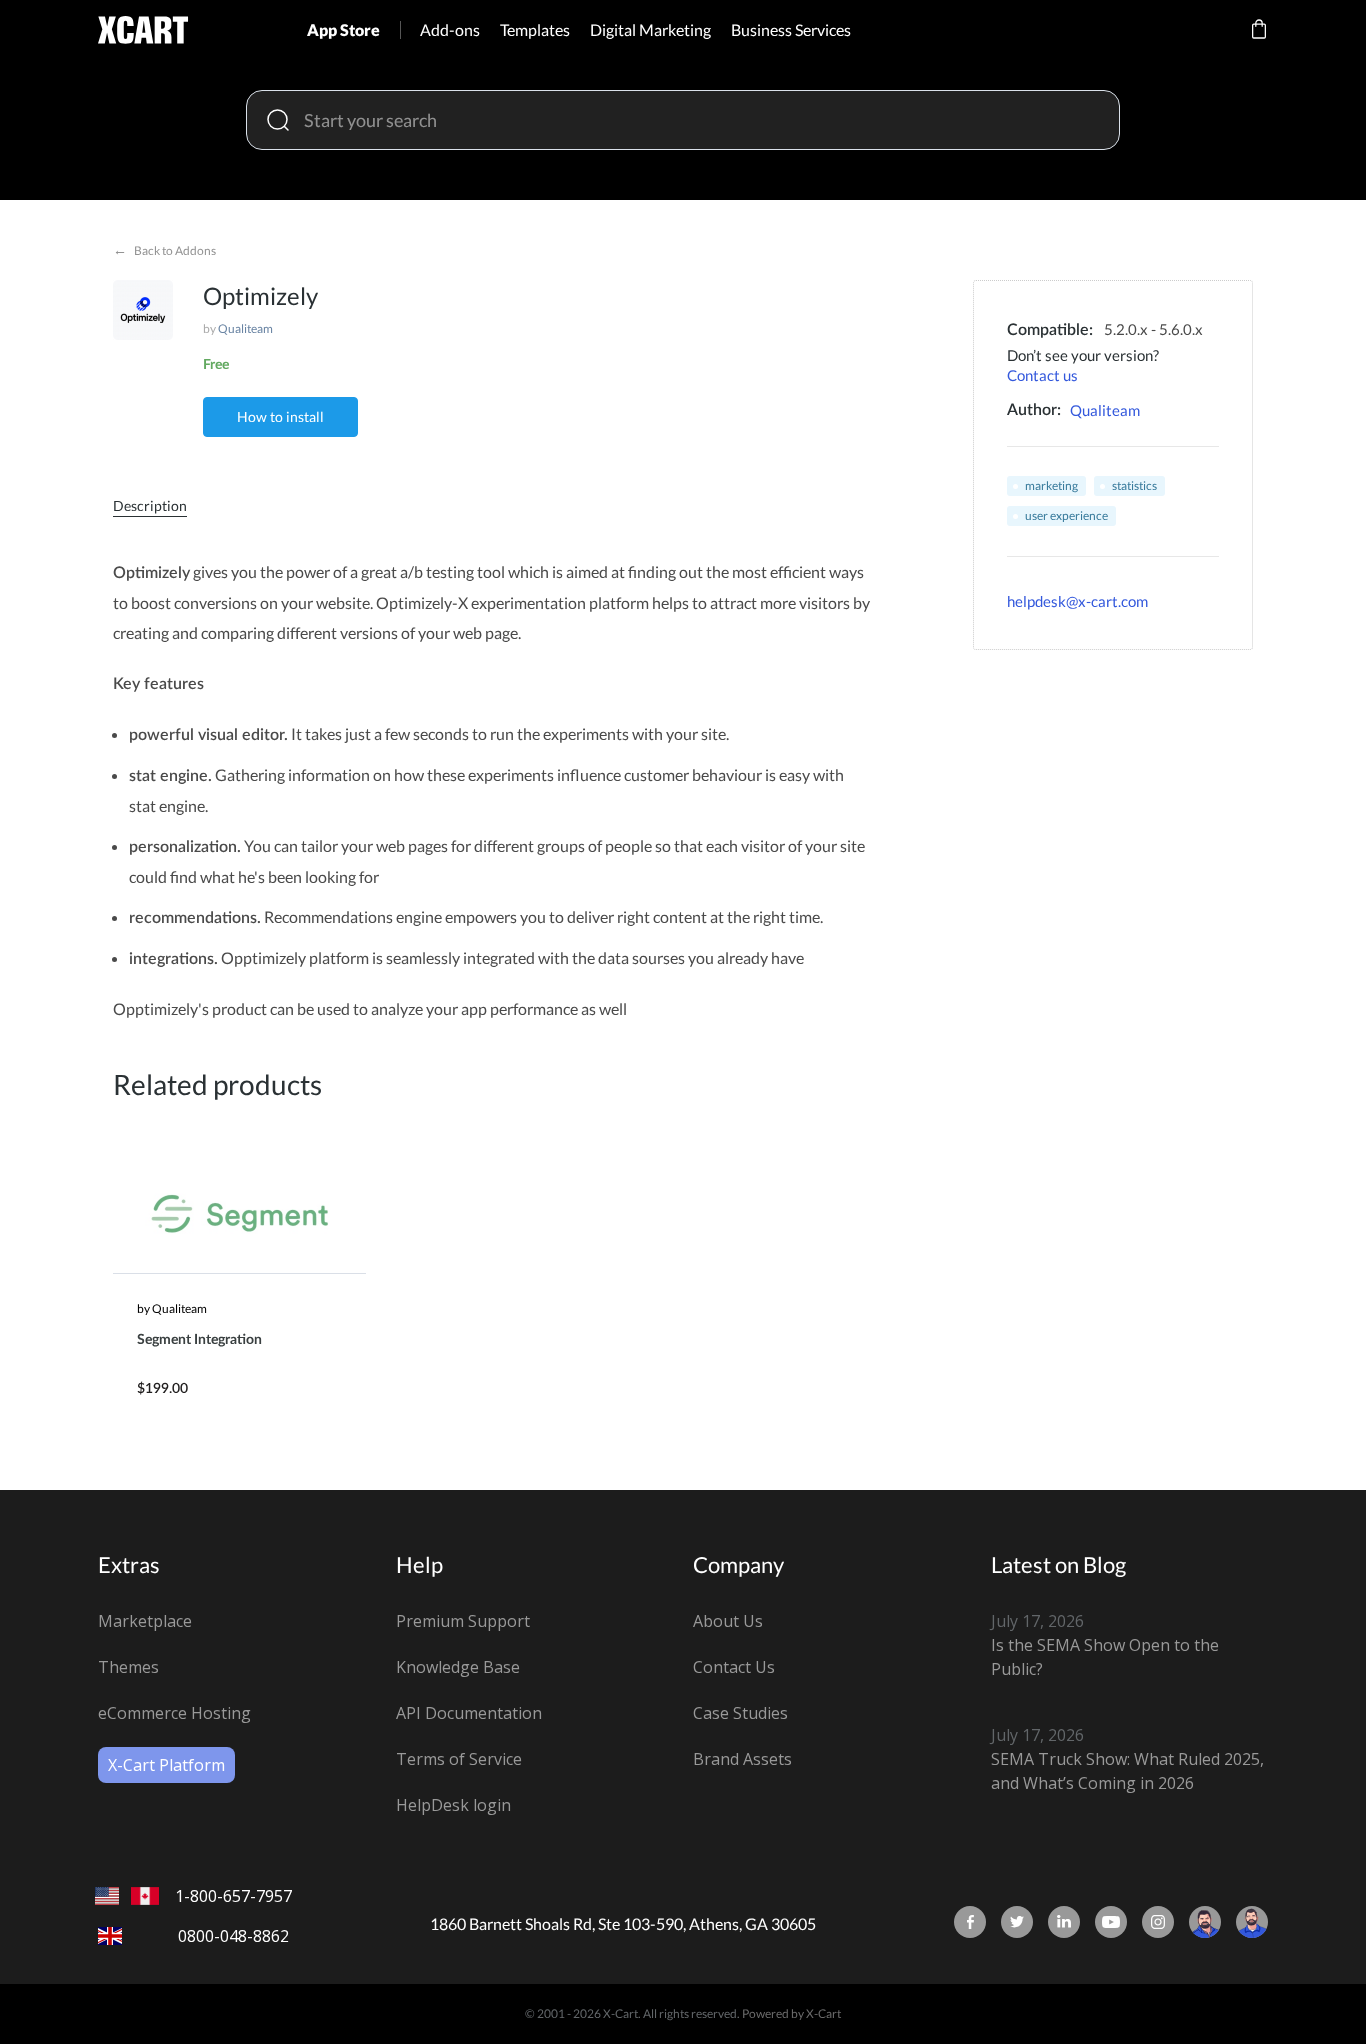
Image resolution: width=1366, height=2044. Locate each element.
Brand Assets (742, 1759)
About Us (728, 1621)
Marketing (1051, 485)
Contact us (1042, 375)
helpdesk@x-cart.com (1077, 601)
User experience (1066, 515)
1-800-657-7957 (233, 1896)
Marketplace (145, 1621)
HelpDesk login (453, 1805)
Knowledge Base (458, 1667)
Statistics (1134, 485)
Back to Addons (164, 249)
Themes (128, 1667)
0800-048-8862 (233, 1936)
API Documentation (469, 1713)
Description (150, 505)
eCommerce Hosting (174, 1713)
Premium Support (463, 1621)
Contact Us (734, 1667)
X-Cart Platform (166, 1765)
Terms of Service (459, 1759)
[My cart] (1259, 42)
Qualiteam (245, 328)
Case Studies (740, 1713)
